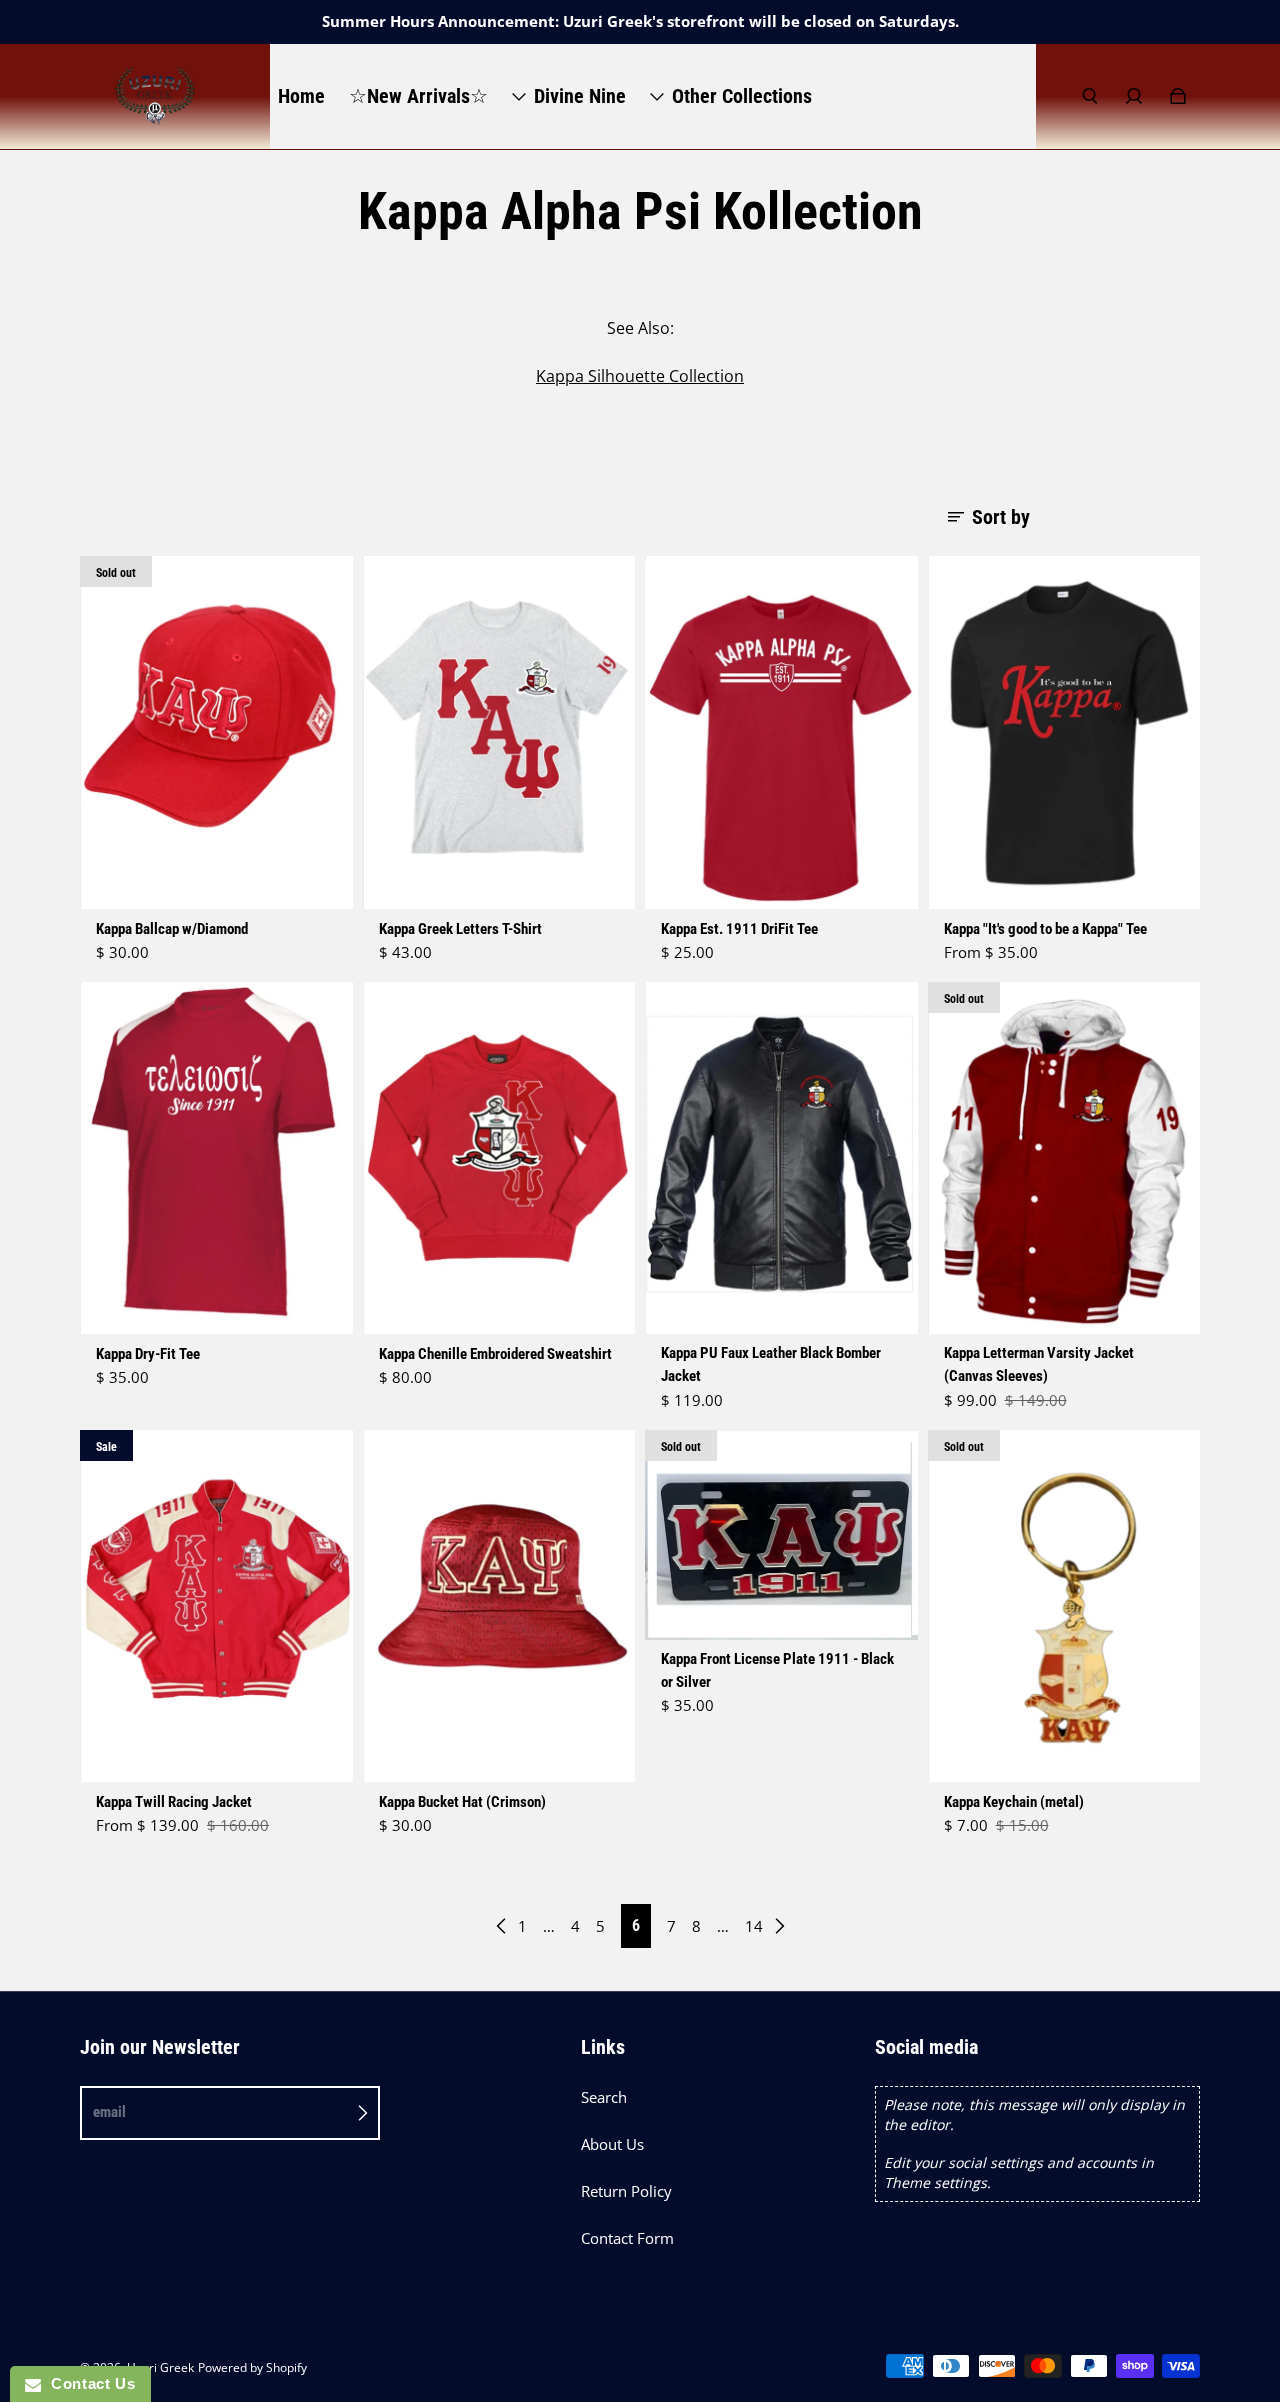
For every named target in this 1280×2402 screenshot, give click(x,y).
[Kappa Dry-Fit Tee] (216, 1158)
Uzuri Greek (160, 2367)
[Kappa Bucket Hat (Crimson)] (499, 1606)
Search (604, 2097)
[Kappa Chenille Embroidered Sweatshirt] (499, 1158)
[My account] (1134, 96)
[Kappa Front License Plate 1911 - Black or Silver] (781, 1535)
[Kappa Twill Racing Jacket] (216, 1606)
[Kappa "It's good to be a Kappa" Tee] (1064, 732)
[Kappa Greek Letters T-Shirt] (499, 732)
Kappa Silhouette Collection (640, 376)
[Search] (1090, 96)
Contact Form (627, 2238)
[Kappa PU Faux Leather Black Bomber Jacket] (781, 1158)
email (109, 2112)
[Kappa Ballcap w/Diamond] (216, 732)
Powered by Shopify (252, 2367)
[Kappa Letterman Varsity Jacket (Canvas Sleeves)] (1064, 1158)
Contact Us (88, 2383)
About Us (612, 2144)
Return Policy (626, 2191)
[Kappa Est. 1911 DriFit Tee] (781, 732)
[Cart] (1178, 96)
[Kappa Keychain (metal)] (1064, 1606)
